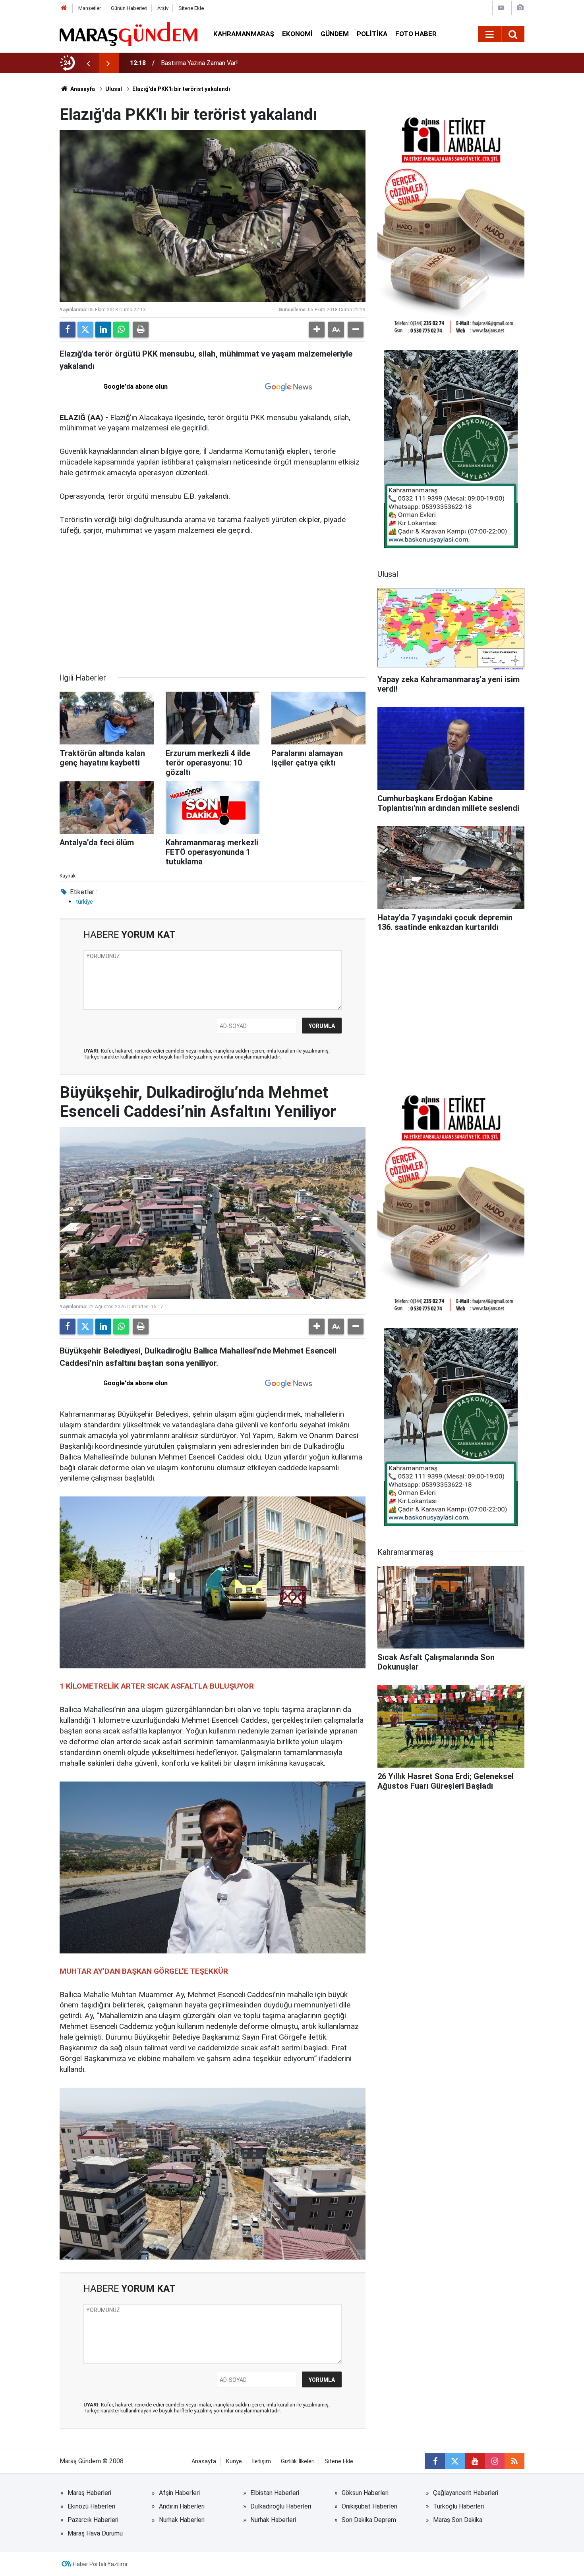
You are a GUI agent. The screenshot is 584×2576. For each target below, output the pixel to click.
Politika (372, 34)
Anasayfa (82, 89)
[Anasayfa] (64, 8)
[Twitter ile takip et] (455, 2461)
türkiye (84, 902)
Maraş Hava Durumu (95, 2533)
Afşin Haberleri (179, 2493)
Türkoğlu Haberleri (458, 2506)
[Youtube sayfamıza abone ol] (475, 2461)
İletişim (261, 2461)
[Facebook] (68, 330)
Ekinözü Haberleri (91, 2506)
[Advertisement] (213, 604)
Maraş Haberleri (89, 2493)
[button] (317, 330)
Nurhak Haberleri (182, 2520)
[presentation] (88, 63)
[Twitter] (85, 330)
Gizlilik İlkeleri (298, 2461)
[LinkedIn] (103, 330)
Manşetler (90, 8)
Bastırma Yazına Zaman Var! (199, 63)
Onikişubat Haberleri (369, 2506)
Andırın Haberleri (182, 2506)
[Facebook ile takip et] (435, 2461)
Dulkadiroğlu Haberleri (281, 2506)
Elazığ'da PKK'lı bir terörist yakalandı (181, 89)
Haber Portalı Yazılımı (100, 2564)
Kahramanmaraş (244, 34)
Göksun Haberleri (365, 2493)
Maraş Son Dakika (458, 2520)
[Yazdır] (141, 330)
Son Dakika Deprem (369, 2520)
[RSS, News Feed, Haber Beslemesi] (514, 2461)
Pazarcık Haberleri (93, 2520)
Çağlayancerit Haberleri (466, 2493)
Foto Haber (416, 34)
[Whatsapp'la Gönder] (121, 330)
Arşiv (163, 8)
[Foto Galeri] (520, 8)
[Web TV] (501, 8)
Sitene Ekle (191, 8)
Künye (234, 2461)
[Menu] (489, 35)
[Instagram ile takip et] (495, 2461)
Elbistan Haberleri (275, 2493)
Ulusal (114, 89)
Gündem (335, 34)
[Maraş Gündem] (129, 34)
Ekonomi (297, 34)
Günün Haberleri (129, 8)
